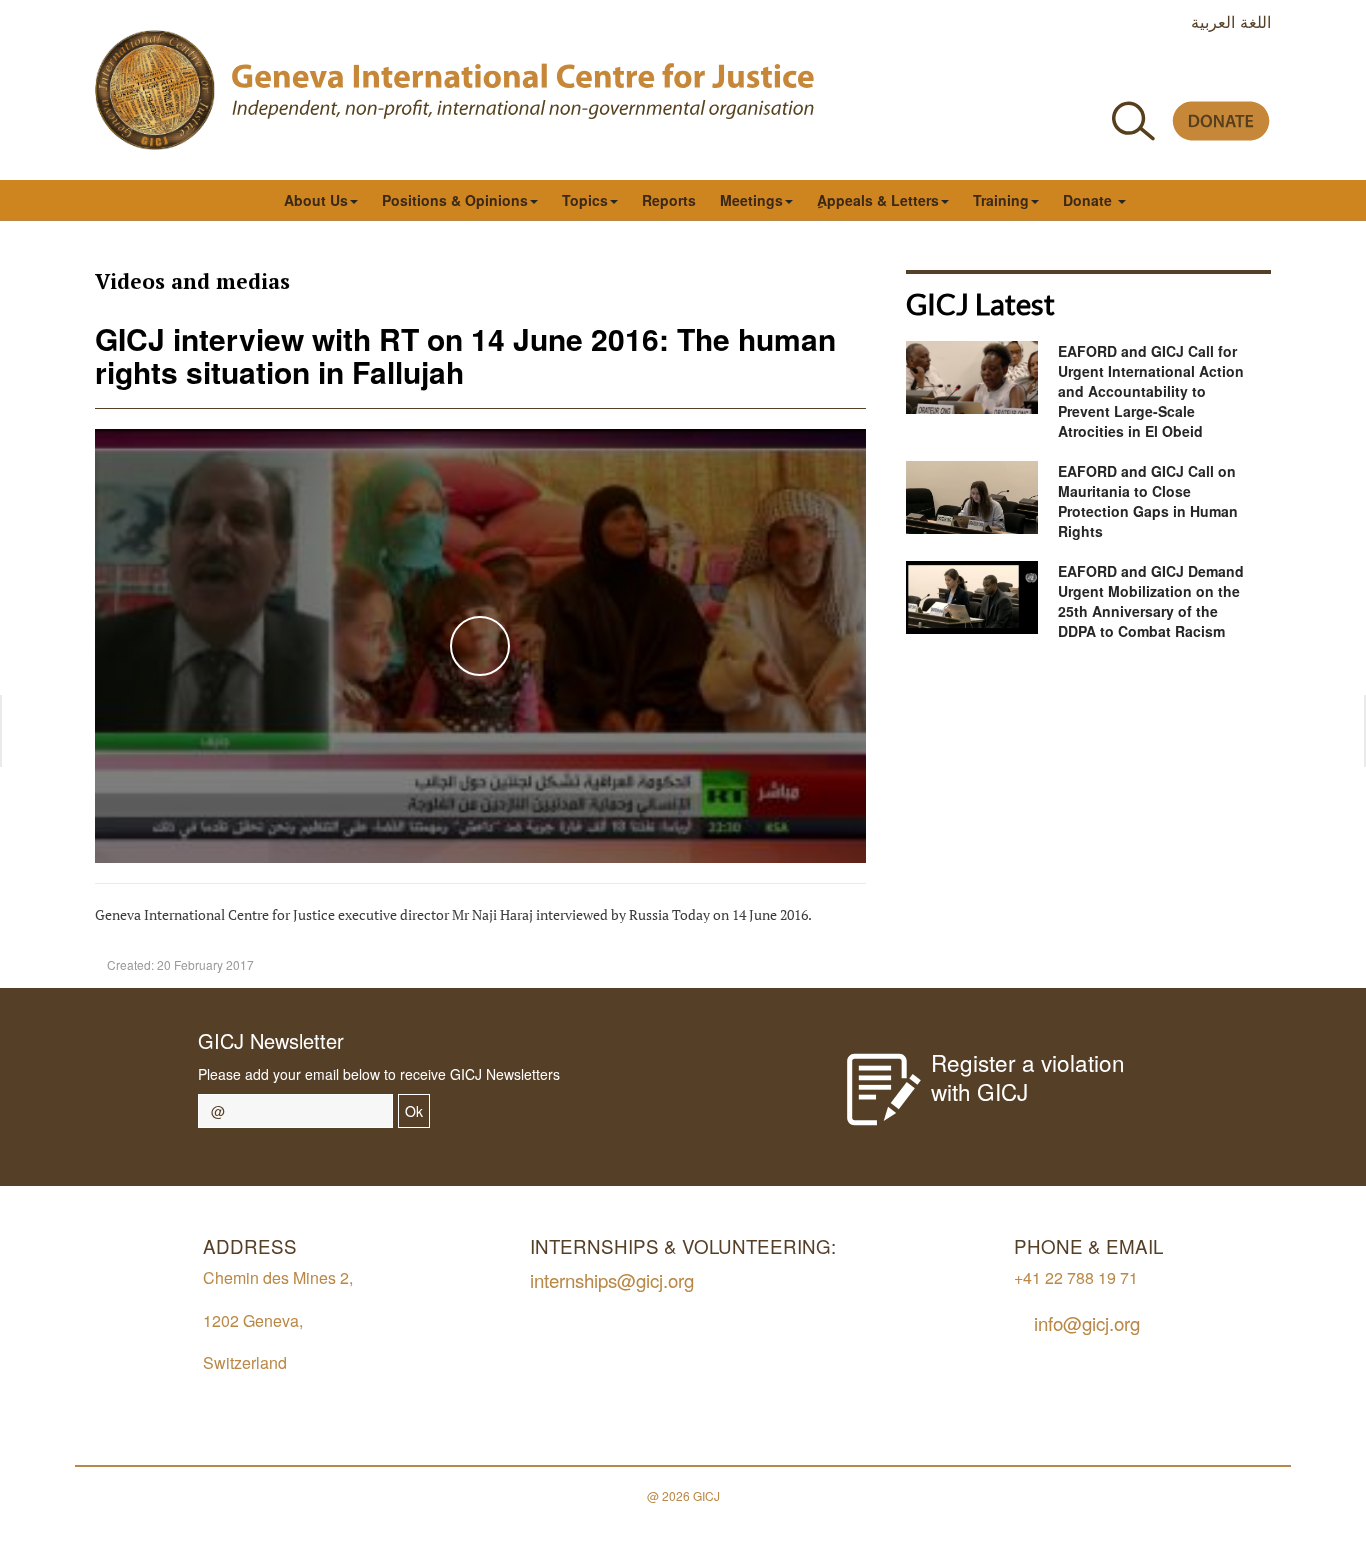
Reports (669, 200)
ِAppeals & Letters (878, 200)
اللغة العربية (1231, 21)
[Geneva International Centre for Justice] (155, 90)
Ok (414, 1111)
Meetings (751, 200)
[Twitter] (1123, 73)
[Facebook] (1078, 73)
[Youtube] (1168, 73)
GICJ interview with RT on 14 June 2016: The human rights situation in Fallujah (465, 355)
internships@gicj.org (612, 1279)
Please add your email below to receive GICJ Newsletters (379, 1074)
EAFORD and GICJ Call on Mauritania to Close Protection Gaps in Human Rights (1148, 501)
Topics (585, 200)
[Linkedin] (1258, 73)
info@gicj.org (1087, 1322)
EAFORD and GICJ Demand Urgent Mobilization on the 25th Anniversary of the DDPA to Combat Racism (1151, 601)
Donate (1089, 200)
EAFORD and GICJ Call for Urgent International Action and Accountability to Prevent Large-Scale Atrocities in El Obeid (1151, 391)
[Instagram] (1213, 73)
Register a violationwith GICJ (1028, 1076)
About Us (316, 200)
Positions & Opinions (455, 200)
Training (1001, 200)
